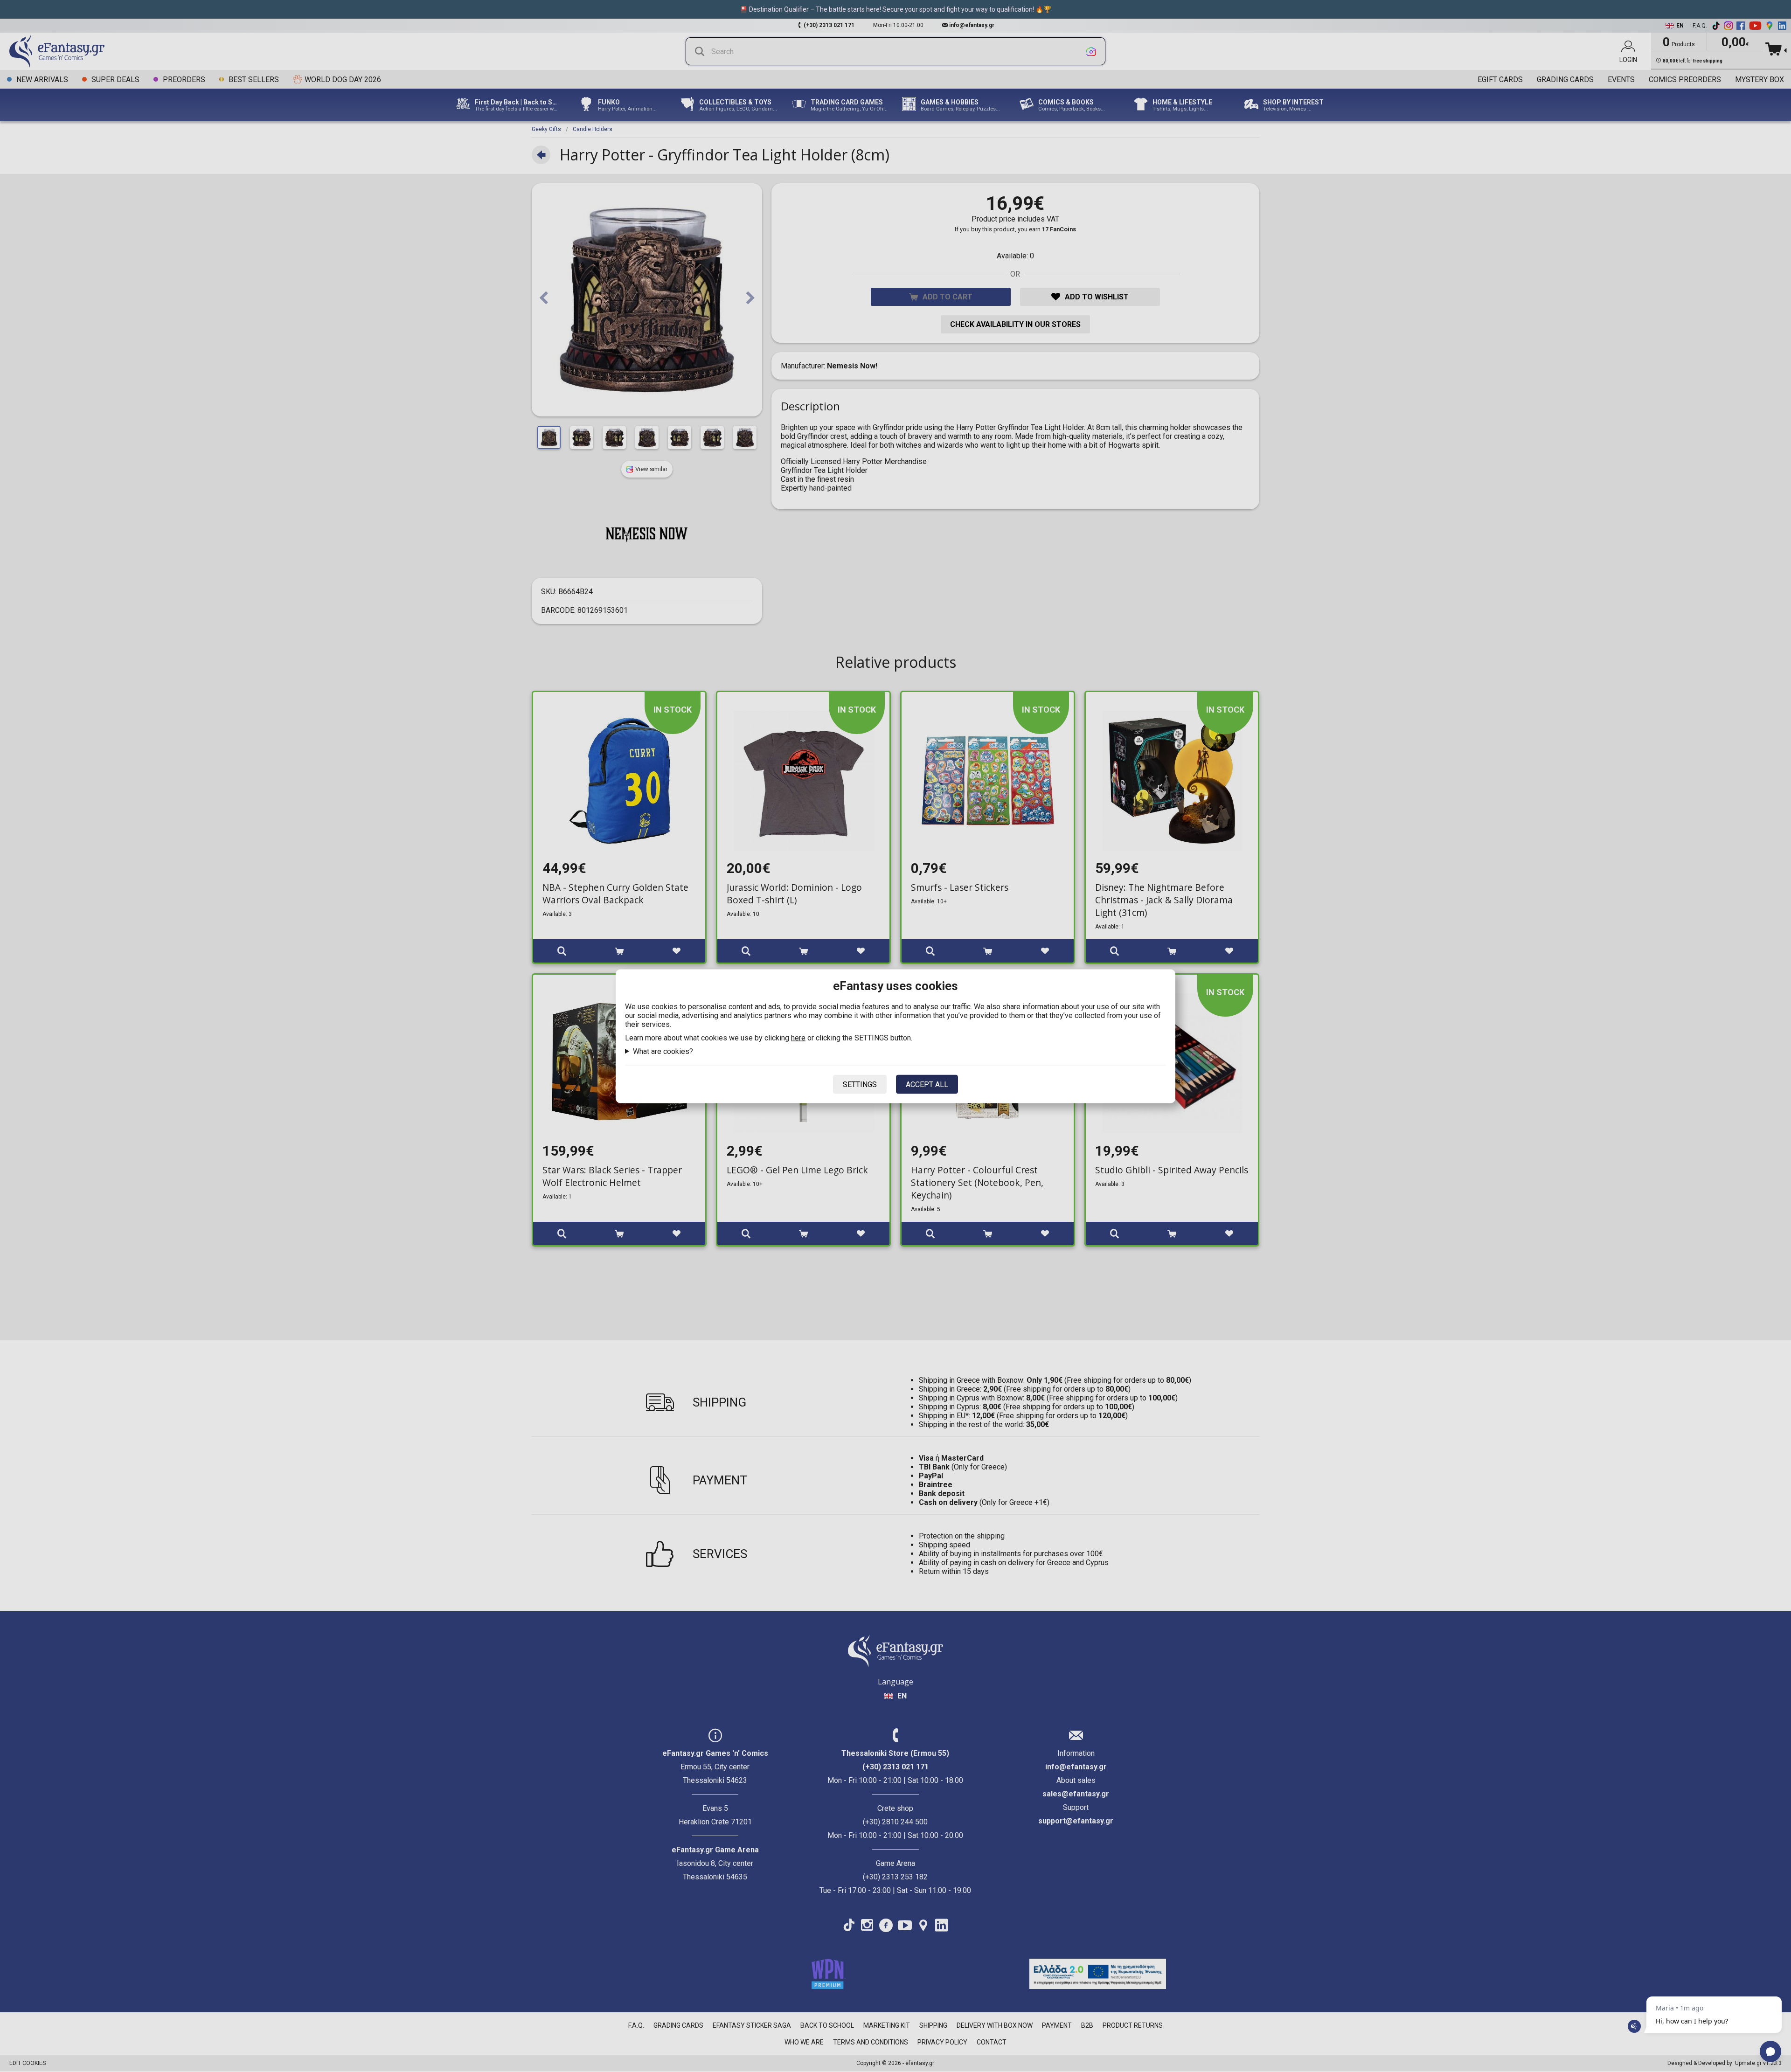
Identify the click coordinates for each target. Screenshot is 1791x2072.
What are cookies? (663, 1051)
